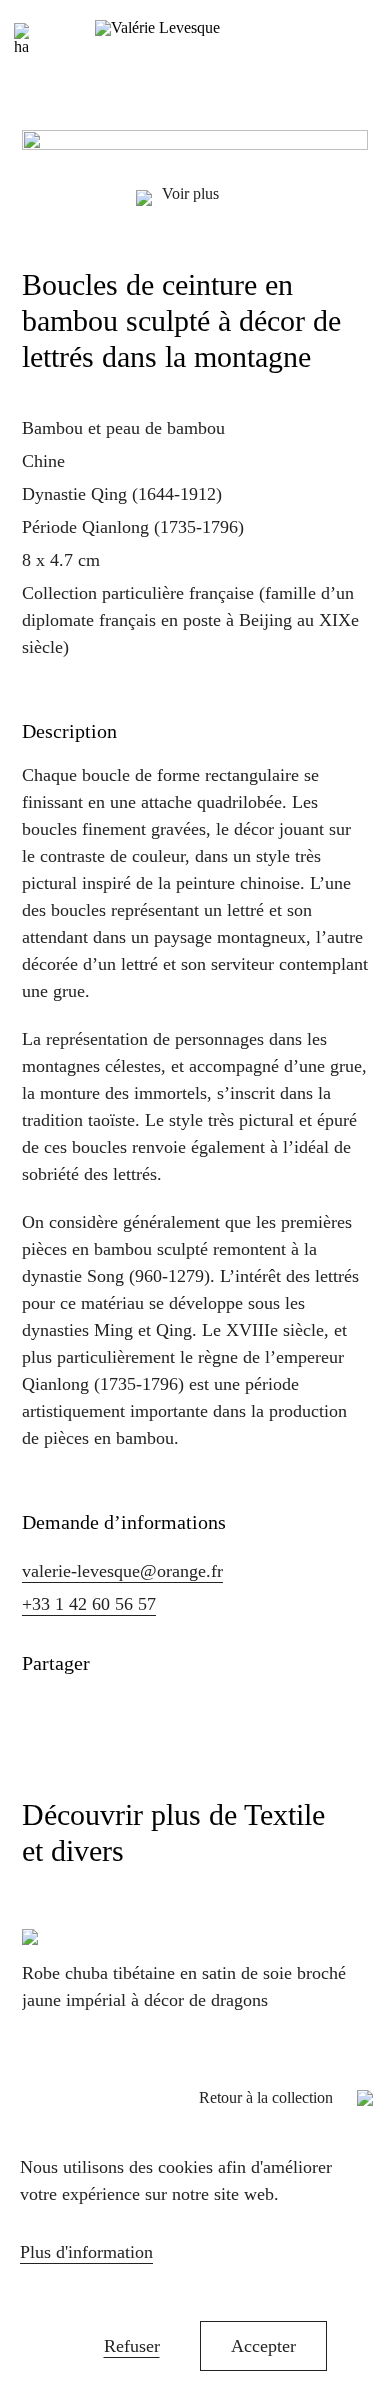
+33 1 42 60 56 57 (89, 1604)
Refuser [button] (132, 2346)
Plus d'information (86, 2252)
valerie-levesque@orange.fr (122, 1571)
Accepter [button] (263, 2346)
